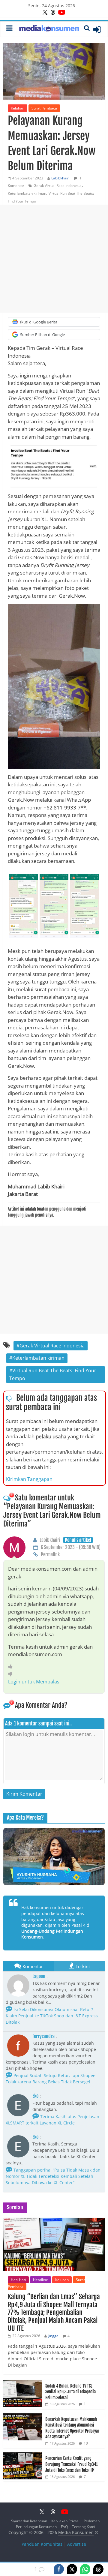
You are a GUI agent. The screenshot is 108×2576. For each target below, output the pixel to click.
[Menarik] (12, 1666)
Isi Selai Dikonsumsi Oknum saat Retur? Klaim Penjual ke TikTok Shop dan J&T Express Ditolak (52, 2016)
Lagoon (39, 1976)
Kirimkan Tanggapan (29, 1479)
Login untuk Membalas (34, 1682)
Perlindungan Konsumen (36, 2527)
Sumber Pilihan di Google (42, 335)
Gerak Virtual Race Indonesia (58, 186)
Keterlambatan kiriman (27, 193)
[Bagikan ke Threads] (98, 2569)
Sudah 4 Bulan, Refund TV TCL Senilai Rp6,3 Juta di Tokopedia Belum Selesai (70, 2392)
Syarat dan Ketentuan (29, 2521)
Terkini (83, 1966)
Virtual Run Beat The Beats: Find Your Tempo (53, 1374)
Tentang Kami (84, 2527)
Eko (35, 2096)
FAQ (64, 2527)
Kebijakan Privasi (65, 2521)
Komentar (33, 1966)
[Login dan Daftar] (97, 29)
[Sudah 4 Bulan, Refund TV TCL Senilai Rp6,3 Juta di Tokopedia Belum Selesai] (23, 2383)
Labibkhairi (60, 178)
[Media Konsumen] (49, 29)
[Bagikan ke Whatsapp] (85, 2569)
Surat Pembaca (44, 108)
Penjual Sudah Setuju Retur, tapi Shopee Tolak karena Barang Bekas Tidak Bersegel (51, 2079)
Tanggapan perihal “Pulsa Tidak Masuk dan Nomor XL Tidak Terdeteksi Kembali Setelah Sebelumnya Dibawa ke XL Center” (53, 2176)
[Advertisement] (54, 259)
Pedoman (92, 2521)
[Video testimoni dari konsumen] (54, 1857)
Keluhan (18, 108)
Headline (40, 2280)
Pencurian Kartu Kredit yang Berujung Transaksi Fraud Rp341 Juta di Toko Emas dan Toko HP (72, 2464)
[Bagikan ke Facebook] (59, 2569)
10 (86, 2443)
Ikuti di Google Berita (39, 322)
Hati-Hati (18, 2280)
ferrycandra (43, 2036)
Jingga (53, 2336)
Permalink (50, 1554)
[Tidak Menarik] (12, 1674)
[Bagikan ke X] (72, 2569)
